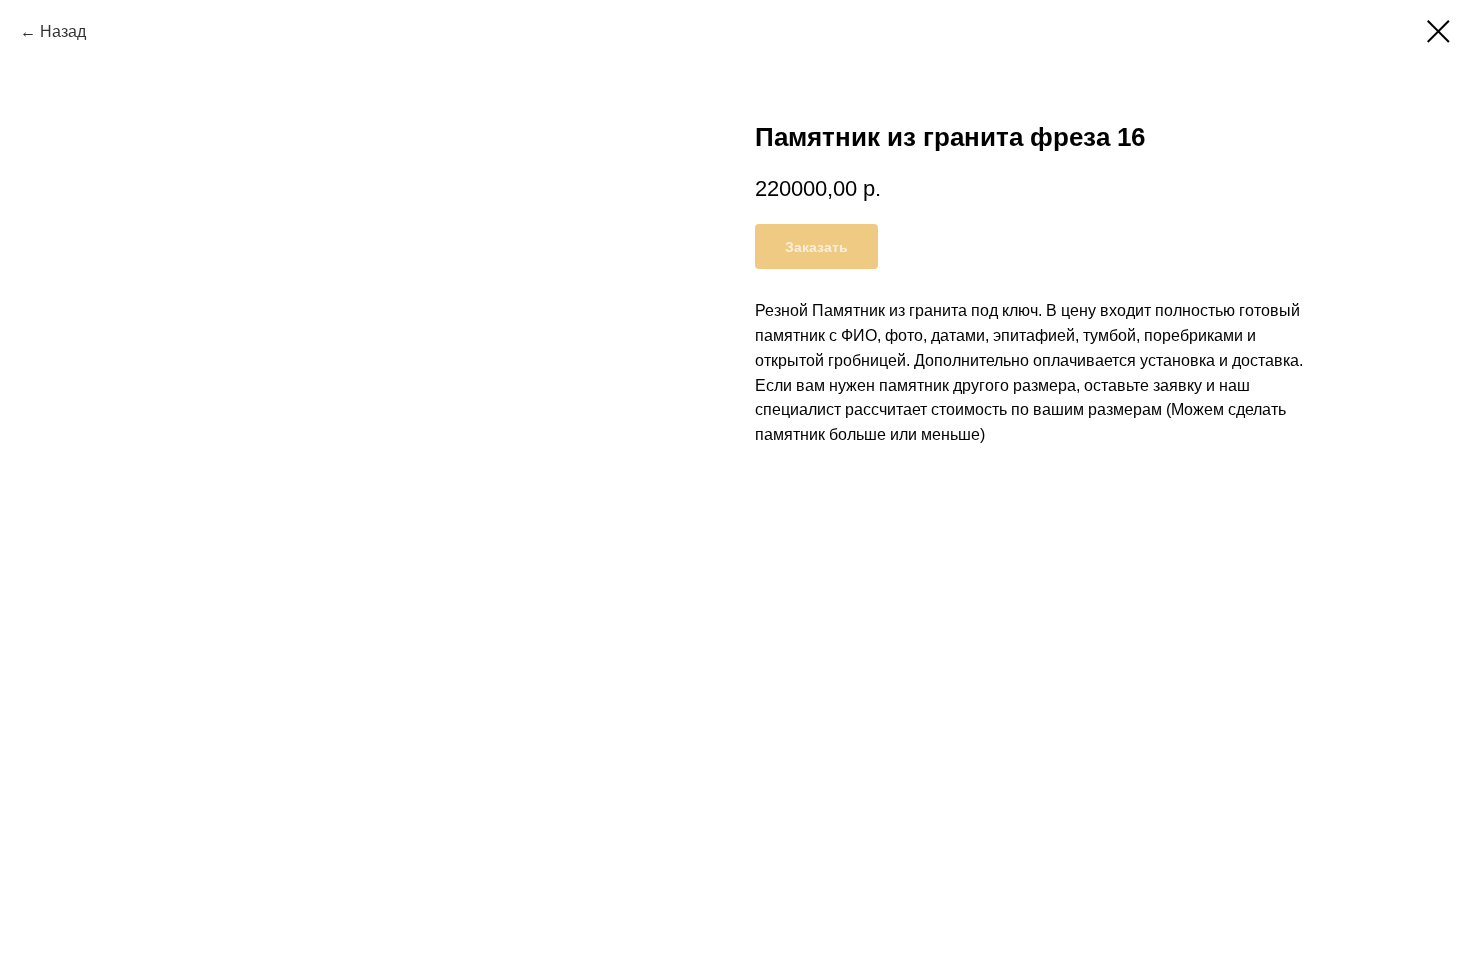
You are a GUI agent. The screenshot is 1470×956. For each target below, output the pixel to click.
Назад (63, 31)
